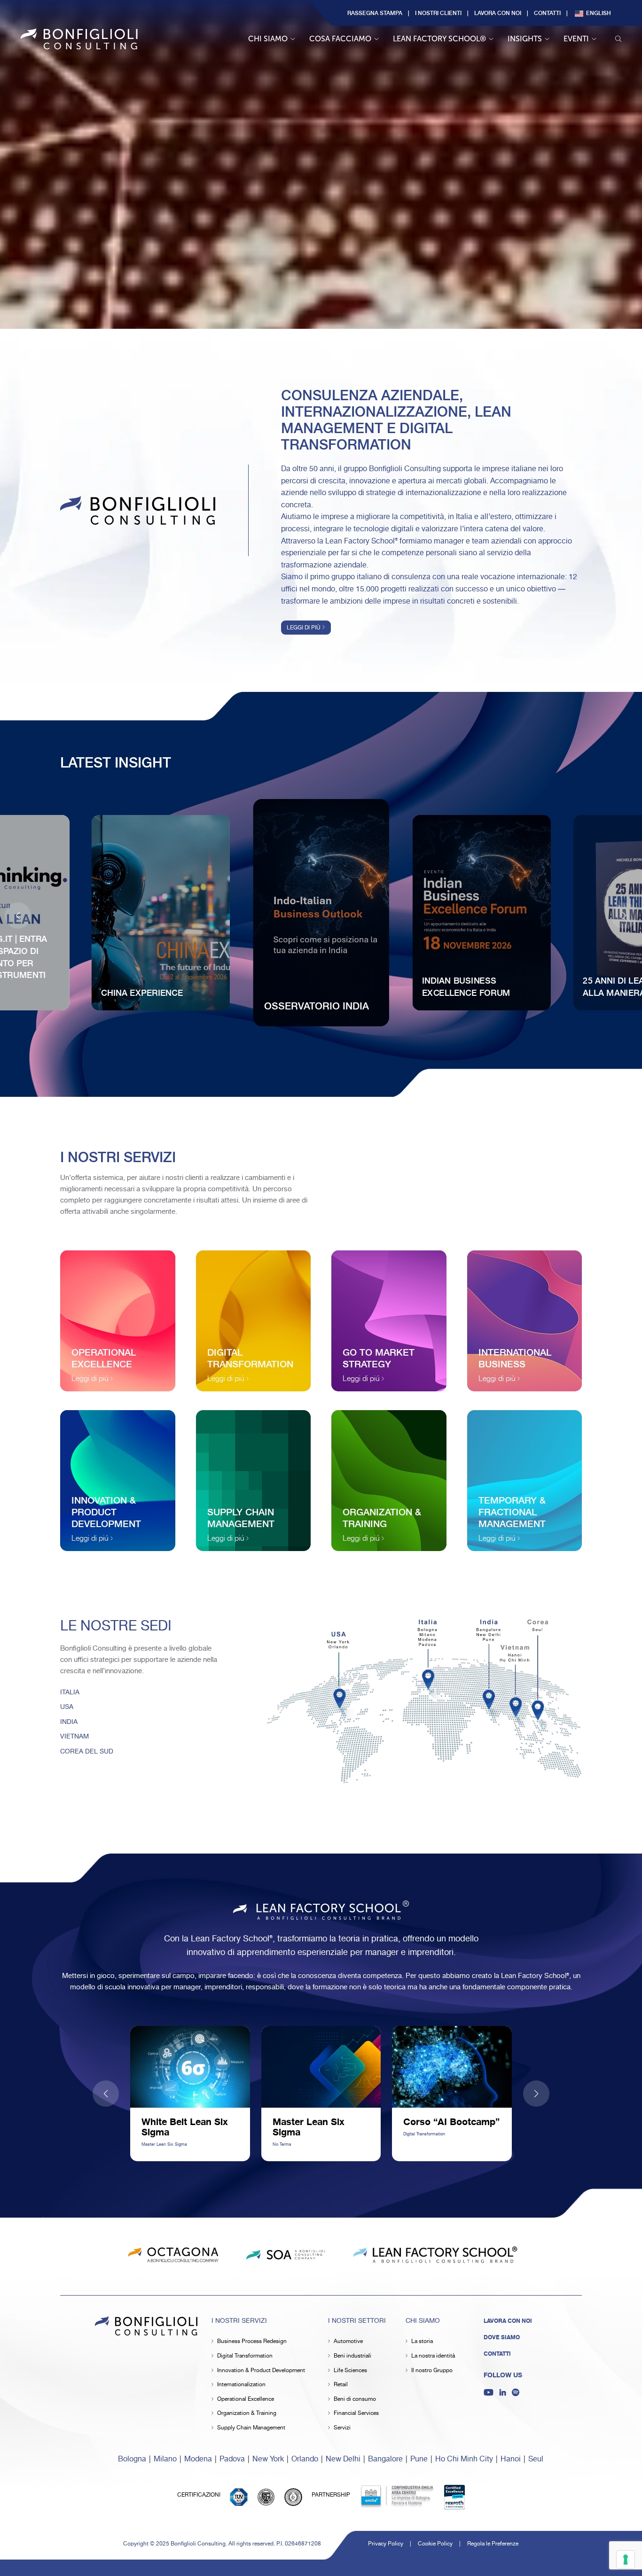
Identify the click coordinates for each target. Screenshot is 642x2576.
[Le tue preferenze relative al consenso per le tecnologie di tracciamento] (626, 2560)
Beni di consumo (355, 2399)
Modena (198, 2459)
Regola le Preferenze (493, 2544)
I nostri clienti (438, 13)
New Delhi (343, 2459)
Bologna (132, 2459)
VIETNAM (74, 1737)
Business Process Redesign (252, 2341)
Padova (232, 2459)
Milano (165, 2459)
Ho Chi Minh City (464, 2459)
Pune (419, 2459)
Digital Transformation (245, 2356)
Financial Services (356, 2413)
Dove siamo (502, 2337)
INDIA (69, 1722)
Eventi (576, 39)
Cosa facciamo (340, 39)
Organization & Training (247, 2413)
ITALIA (70, 1692)
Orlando (305, 2459)
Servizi (342, 2428)
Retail (341, 2385)
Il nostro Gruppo (432, 2370)
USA (67, 1707)
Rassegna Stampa (375, 13)
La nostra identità (433, 2356)
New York (268, 2459)
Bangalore (385, 2459)
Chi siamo (268, 39)
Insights (525, 39)
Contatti (547, 13)
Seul (536, 2459)
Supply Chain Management (251, 2428)
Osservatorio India (317, 1005)
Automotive (348, 2341)
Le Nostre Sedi (116, 1626)
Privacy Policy (386, 2544)
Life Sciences (350, 2370)
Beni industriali (352, 2356)
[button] (624, 916)
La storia (422, 2341)
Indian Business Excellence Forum (466, 986)
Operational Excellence (246, 2399)
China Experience (142, 992)
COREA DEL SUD (87, 1752)
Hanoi (511, 2459)
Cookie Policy (435, 2544)
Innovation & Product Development (261, 2370)
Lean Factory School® (439, 39)
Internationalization (241, 2385)
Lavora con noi (498, 13)
